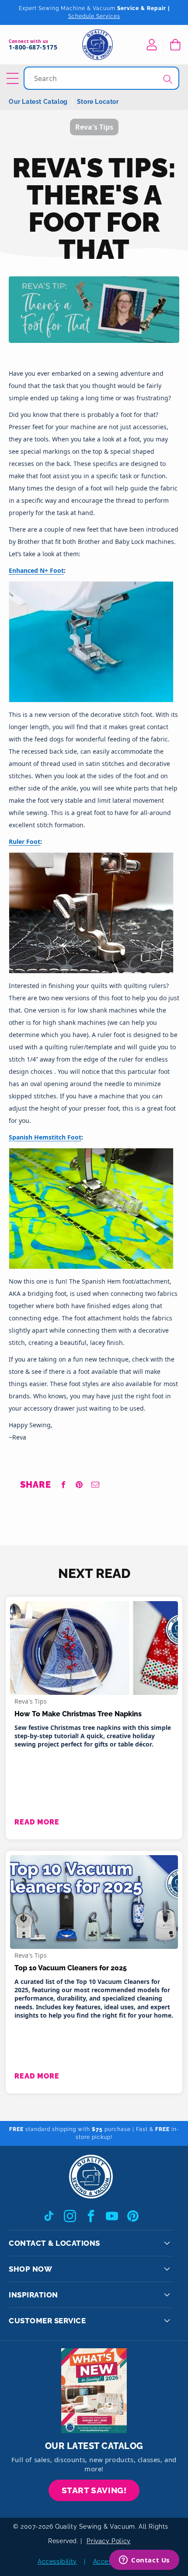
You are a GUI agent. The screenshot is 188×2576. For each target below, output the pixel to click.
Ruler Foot (24, 842)
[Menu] (14, 78)
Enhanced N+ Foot (36, 570)
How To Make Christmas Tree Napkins (78, 1714)
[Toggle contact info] (167, 2243)
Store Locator (98, 102)
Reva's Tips (31, 1701)
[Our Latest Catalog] (94, 2391)
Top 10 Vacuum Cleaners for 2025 (71, 1968)
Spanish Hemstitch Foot (45, 1137)
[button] (175, 45)
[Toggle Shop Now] (167, 2269)
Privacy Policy (108, 2541)
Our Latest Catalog (38, 102)
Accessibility (57, 2562)
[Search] (168, 79)
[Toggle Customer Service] (167, 2321)
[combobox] (102, 78)
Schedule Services (94, 16)
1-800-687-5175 (33, 48)
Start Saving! (94, 2490)
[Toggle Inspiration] (167, 2295)
